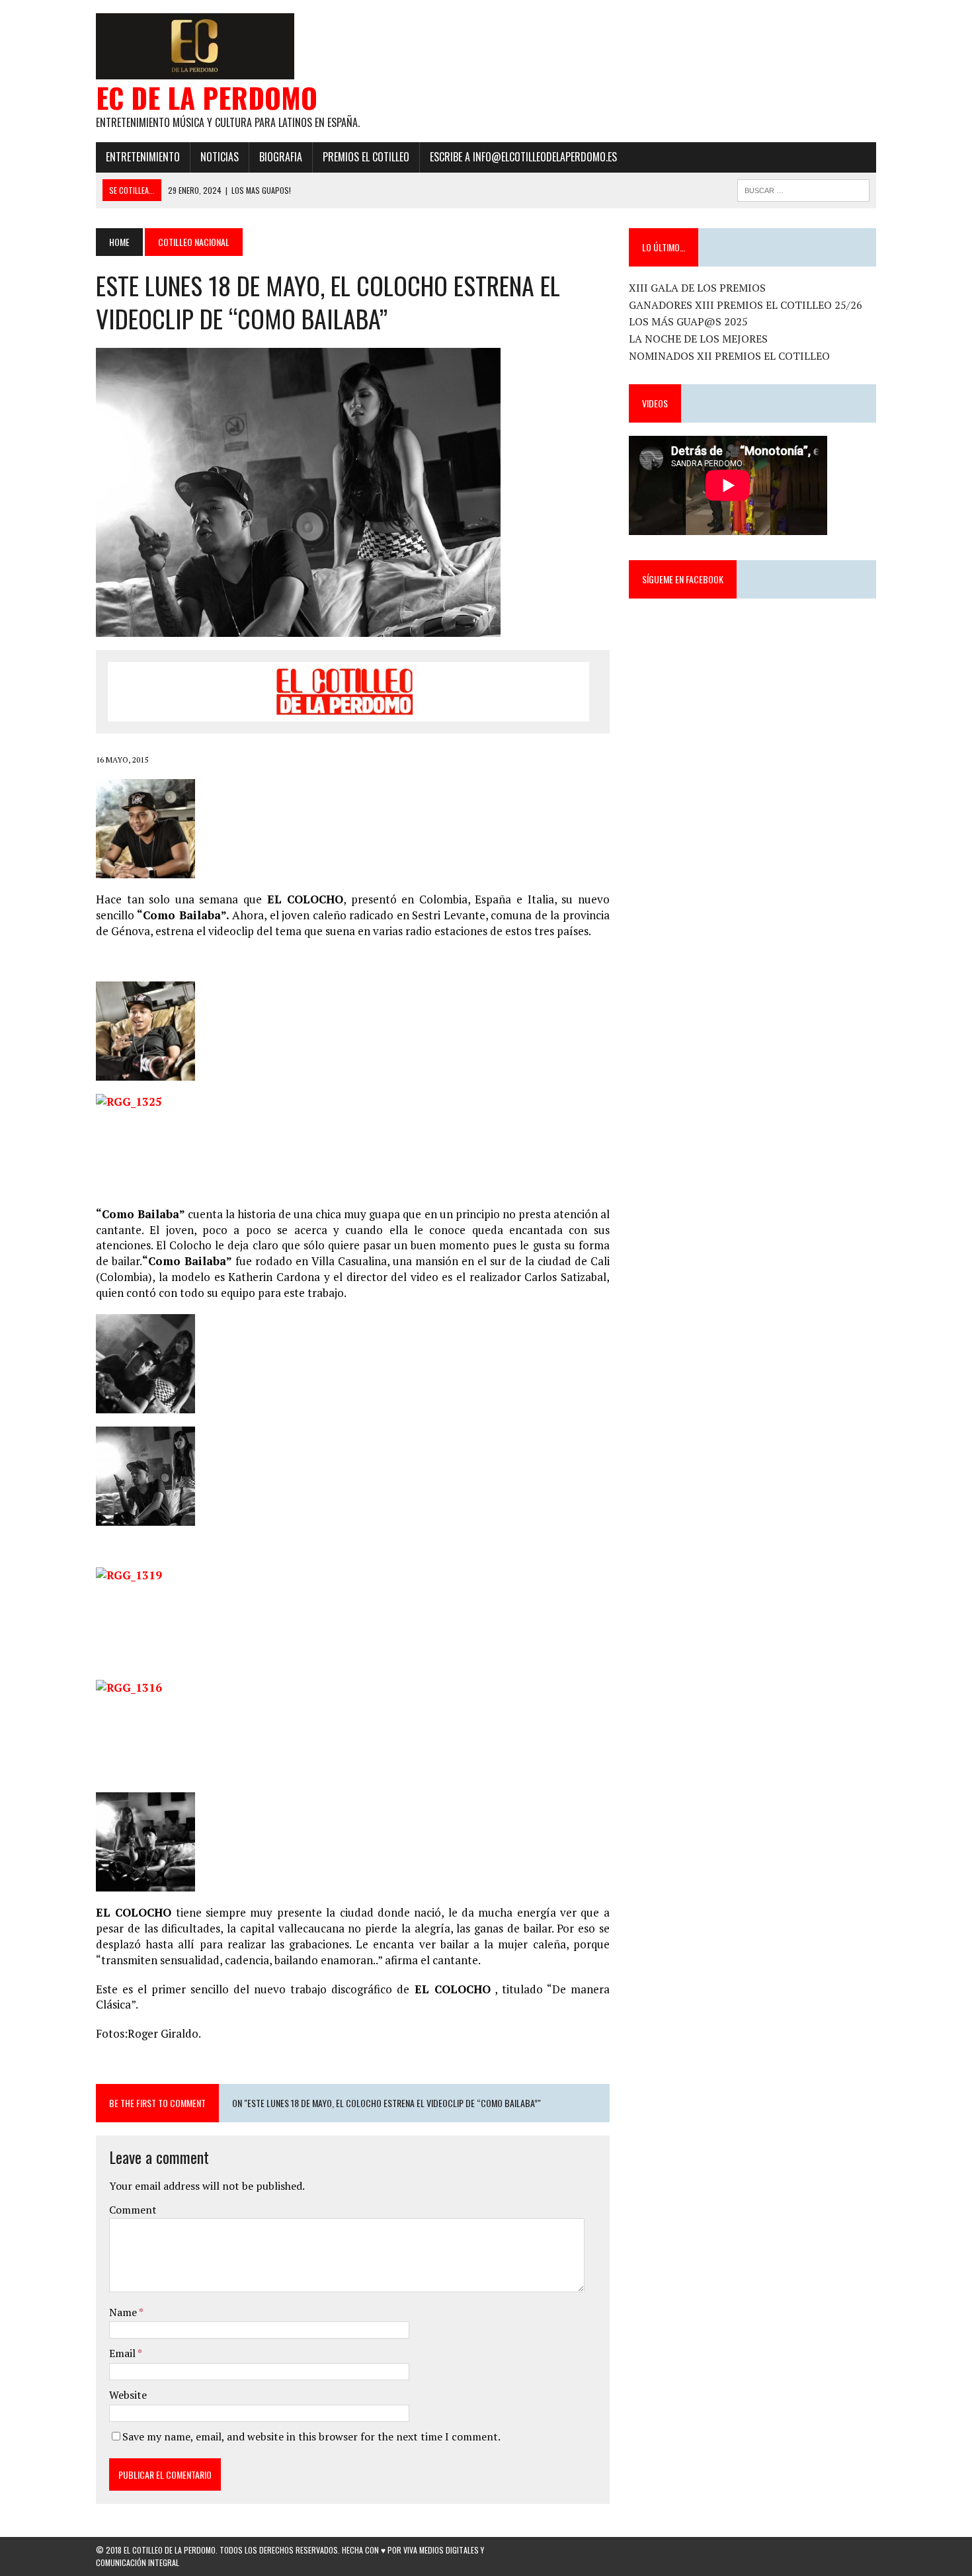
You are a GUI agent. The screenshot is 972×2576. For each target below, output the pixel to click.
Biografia (281, 157)
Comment (133, 2210)
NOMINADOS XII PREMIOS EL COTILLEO (729, 356)
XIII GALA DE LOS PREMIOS (697, 288)
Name (124, 2312)
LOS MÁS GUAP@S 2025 (688, 321)
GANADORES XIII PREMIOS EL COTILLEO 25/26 (746, 305)
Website (128, 2395)
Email (123, 2353)
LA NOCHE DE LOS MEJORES (698, 339)
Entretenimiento (143, 157)
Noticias (220, 157)
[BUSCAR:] (803, 188)
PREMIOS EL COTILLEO (366, 157)
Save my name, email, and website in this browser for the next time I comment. (311, 2436)
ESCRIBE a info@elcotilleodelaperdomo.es (523, 157)
